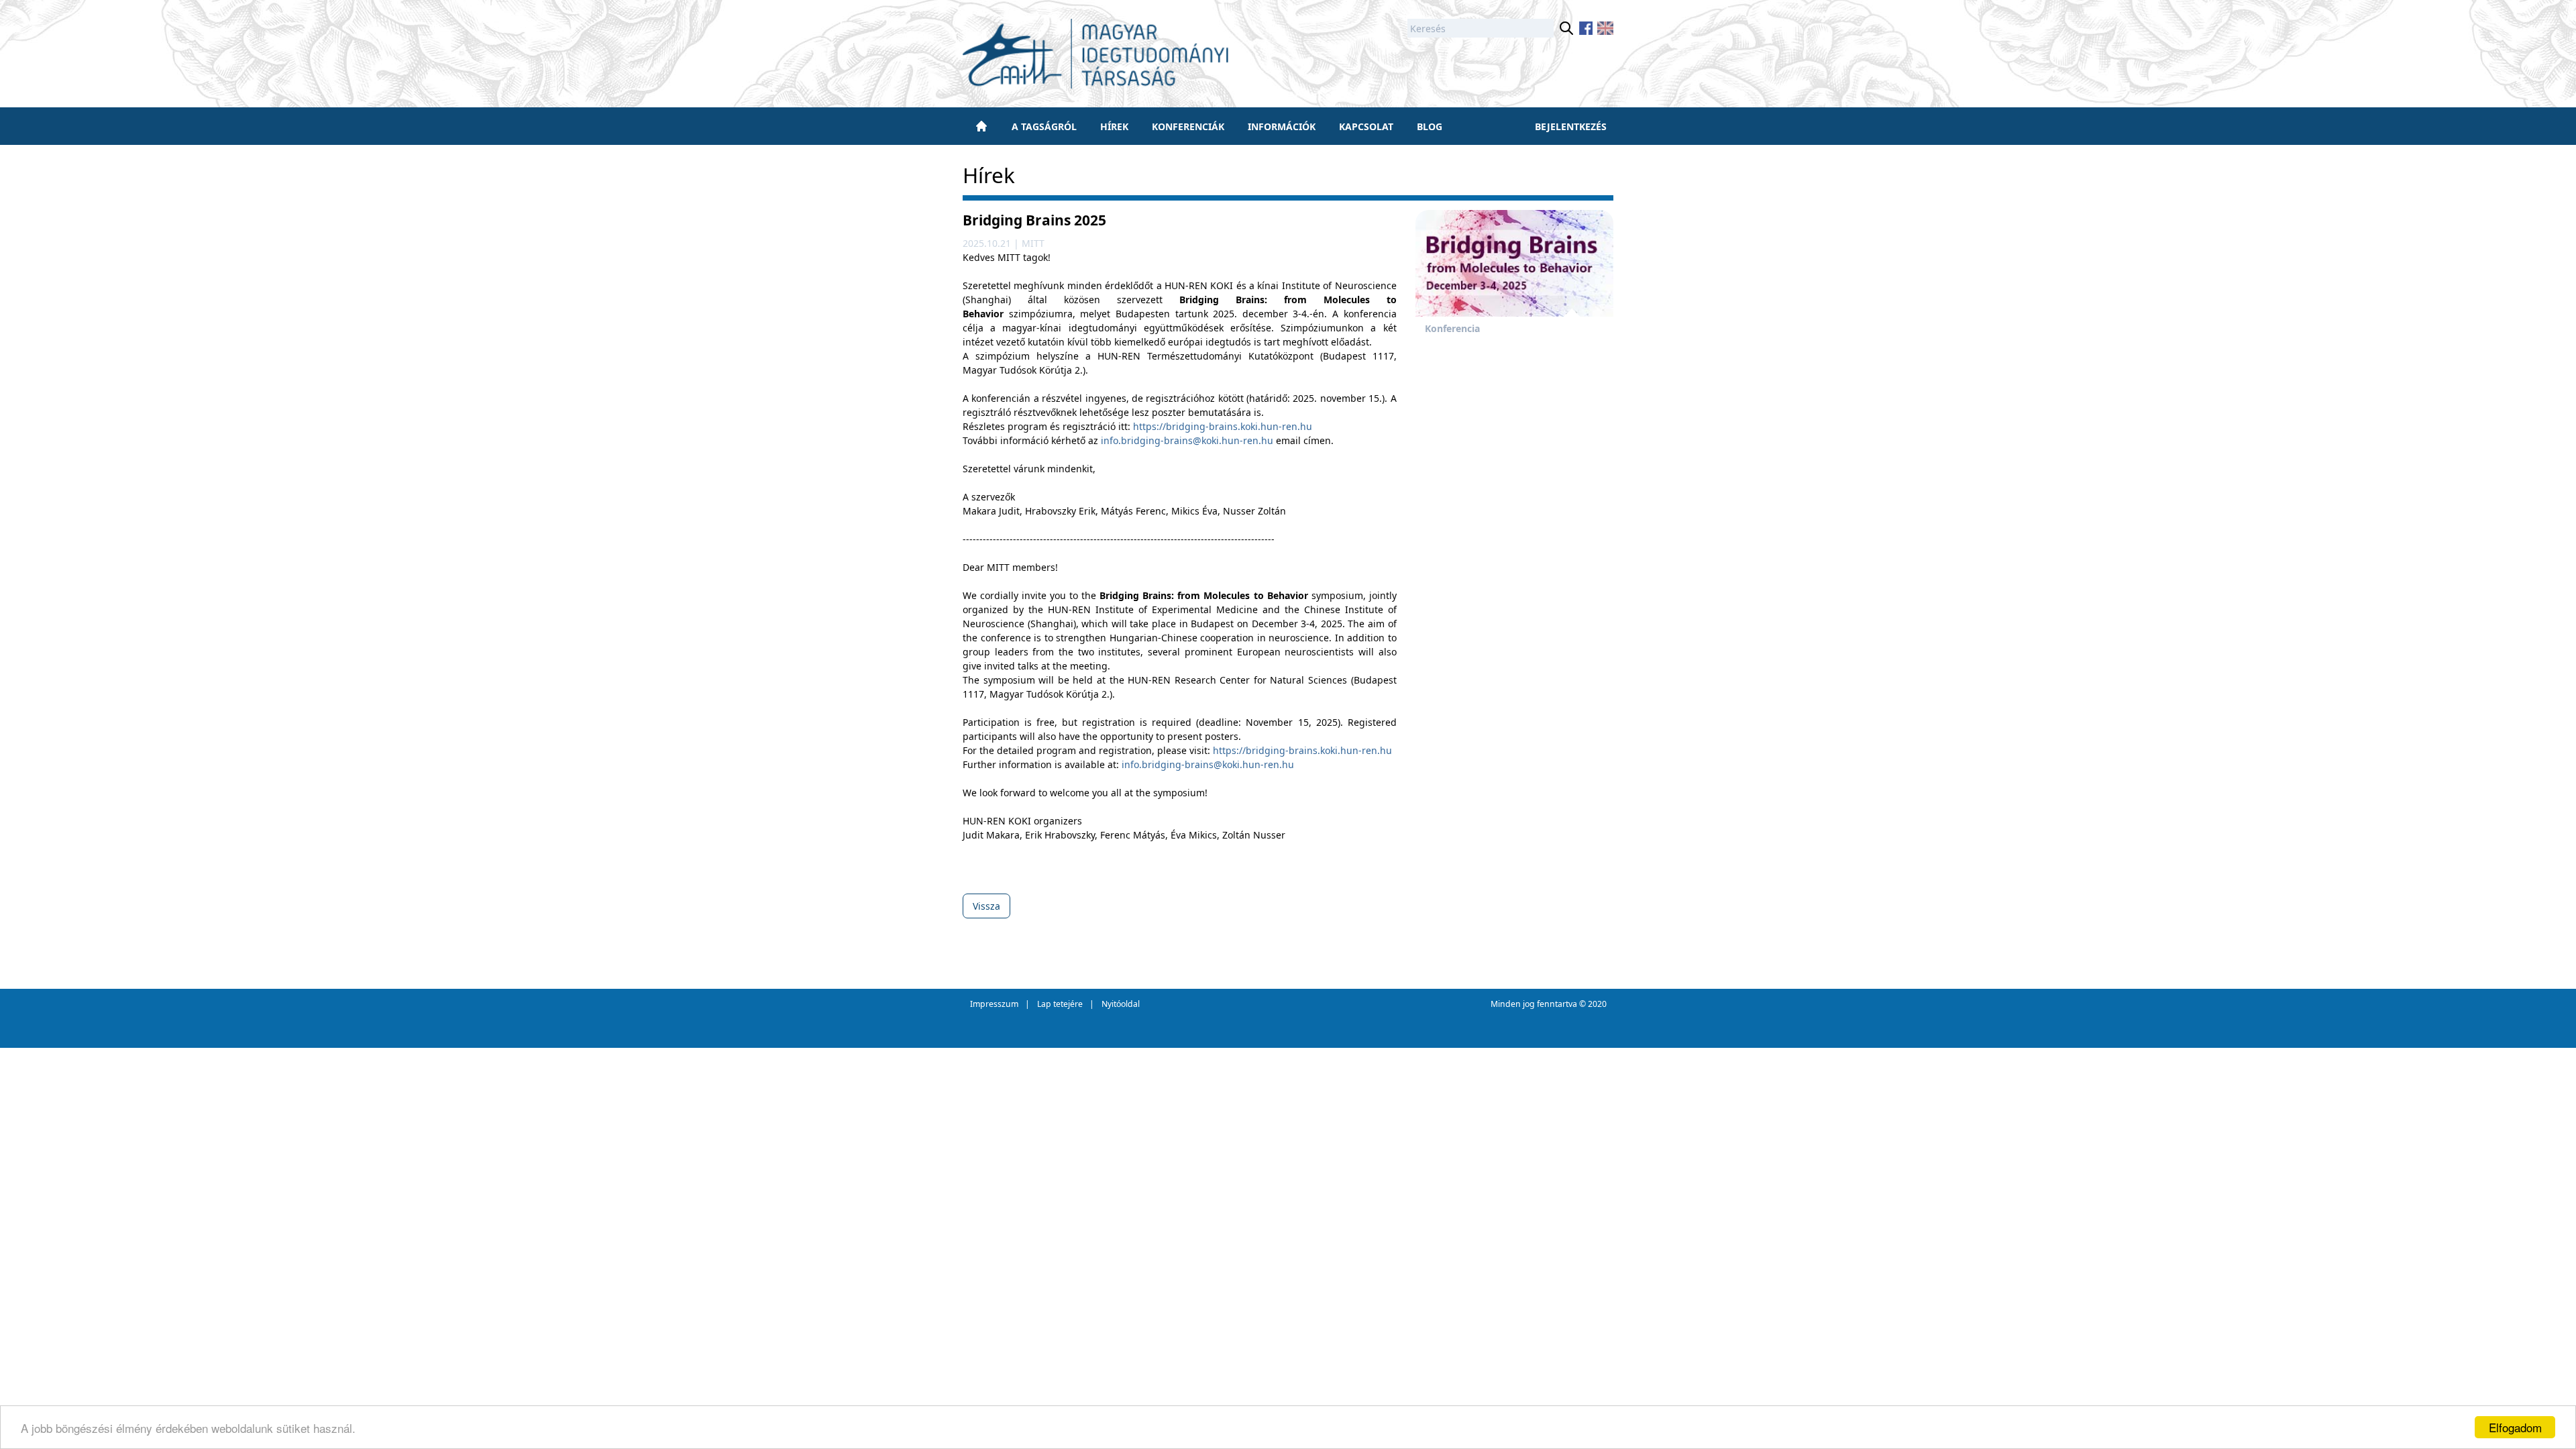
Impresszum (994, 1004)
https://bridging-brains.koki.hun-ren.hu (1223, 426)
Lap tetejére (1060, 1004)
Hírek (1114, 126)
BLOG (1430, 126)
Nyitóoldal (1121, 1004)
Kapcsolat (1366, 126)
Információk (1282, 126)
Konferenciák (1188, 126)
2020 (1597, 1004)
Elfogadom (2515, 1427)
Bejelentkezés (1571, 126)
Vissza (986, 906)
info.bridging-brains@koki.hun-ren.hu (1187, 440)
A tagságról (1044, 126)
